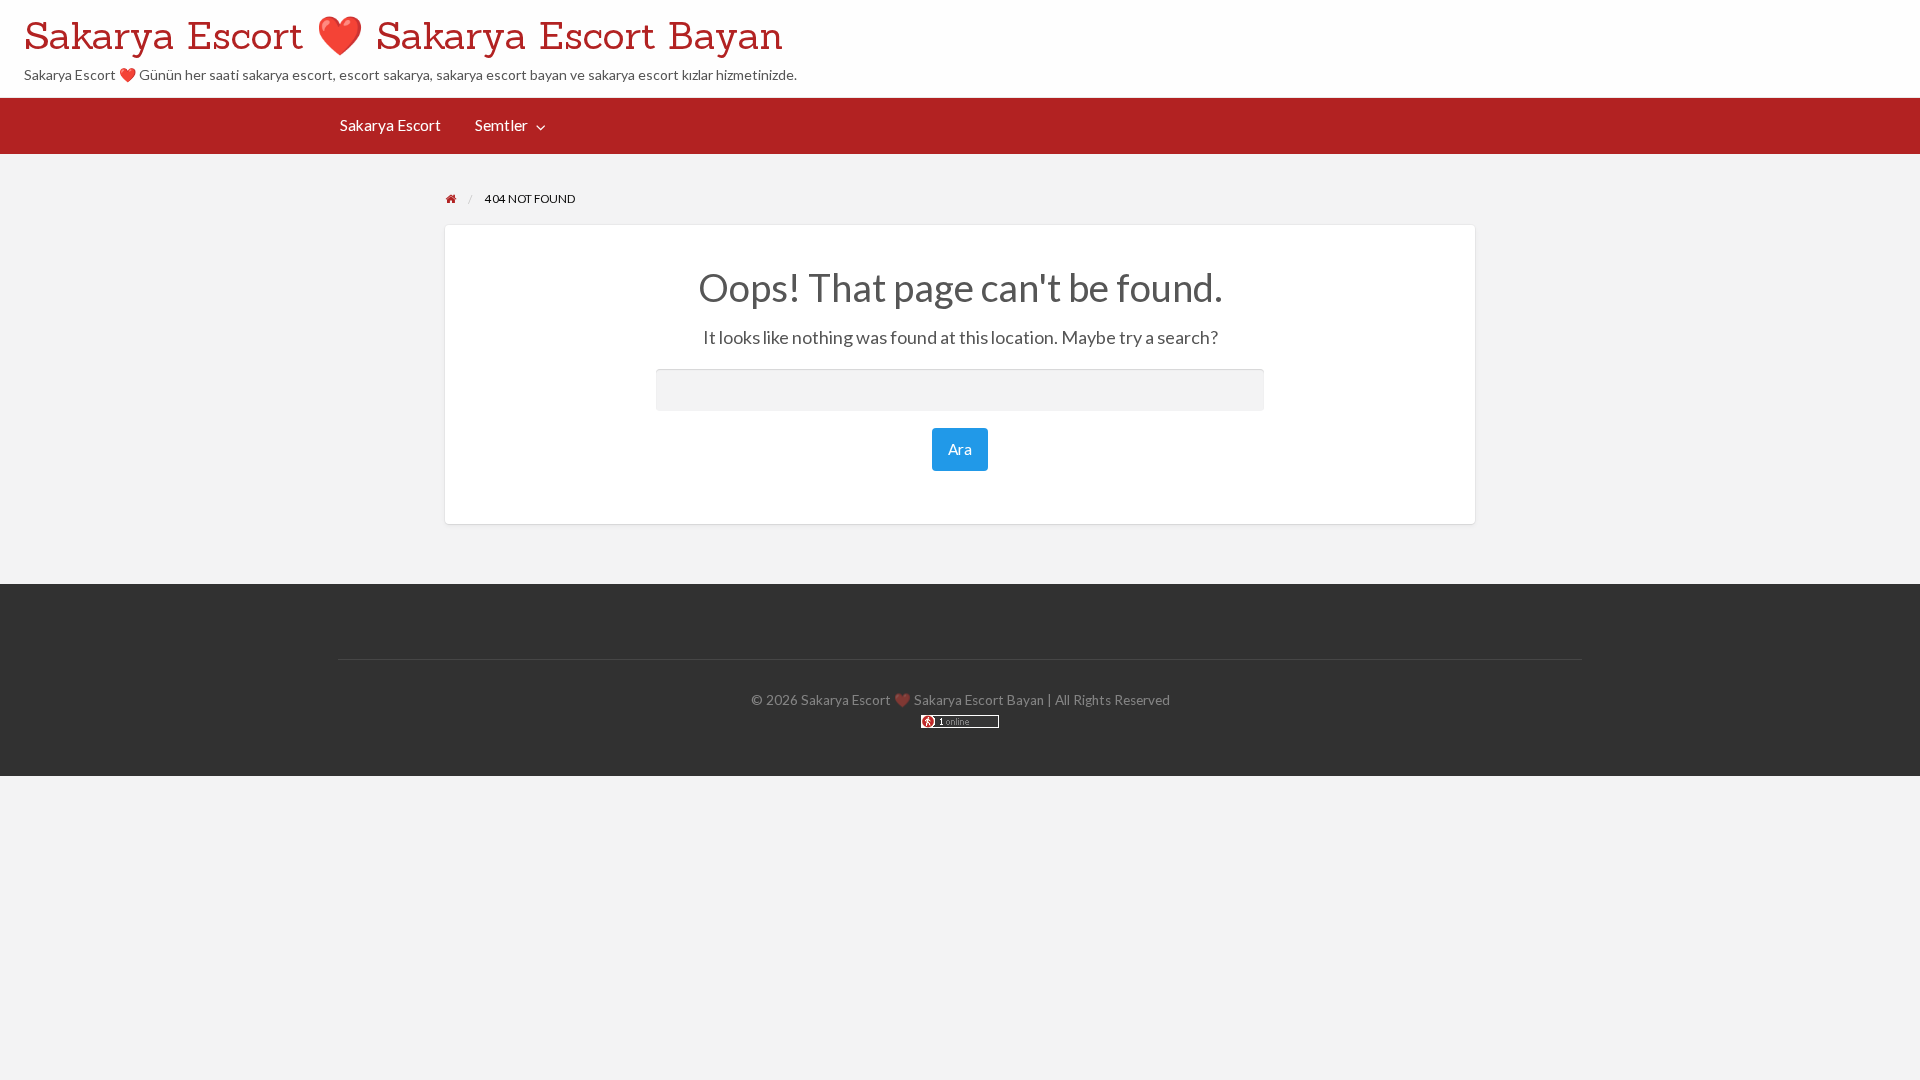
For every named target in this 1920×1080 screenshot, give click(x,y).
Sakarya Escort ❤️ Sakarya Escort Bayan (403, 35)
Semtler (501, 125)
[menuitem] (390, 126)
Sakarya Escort (390, 125)
